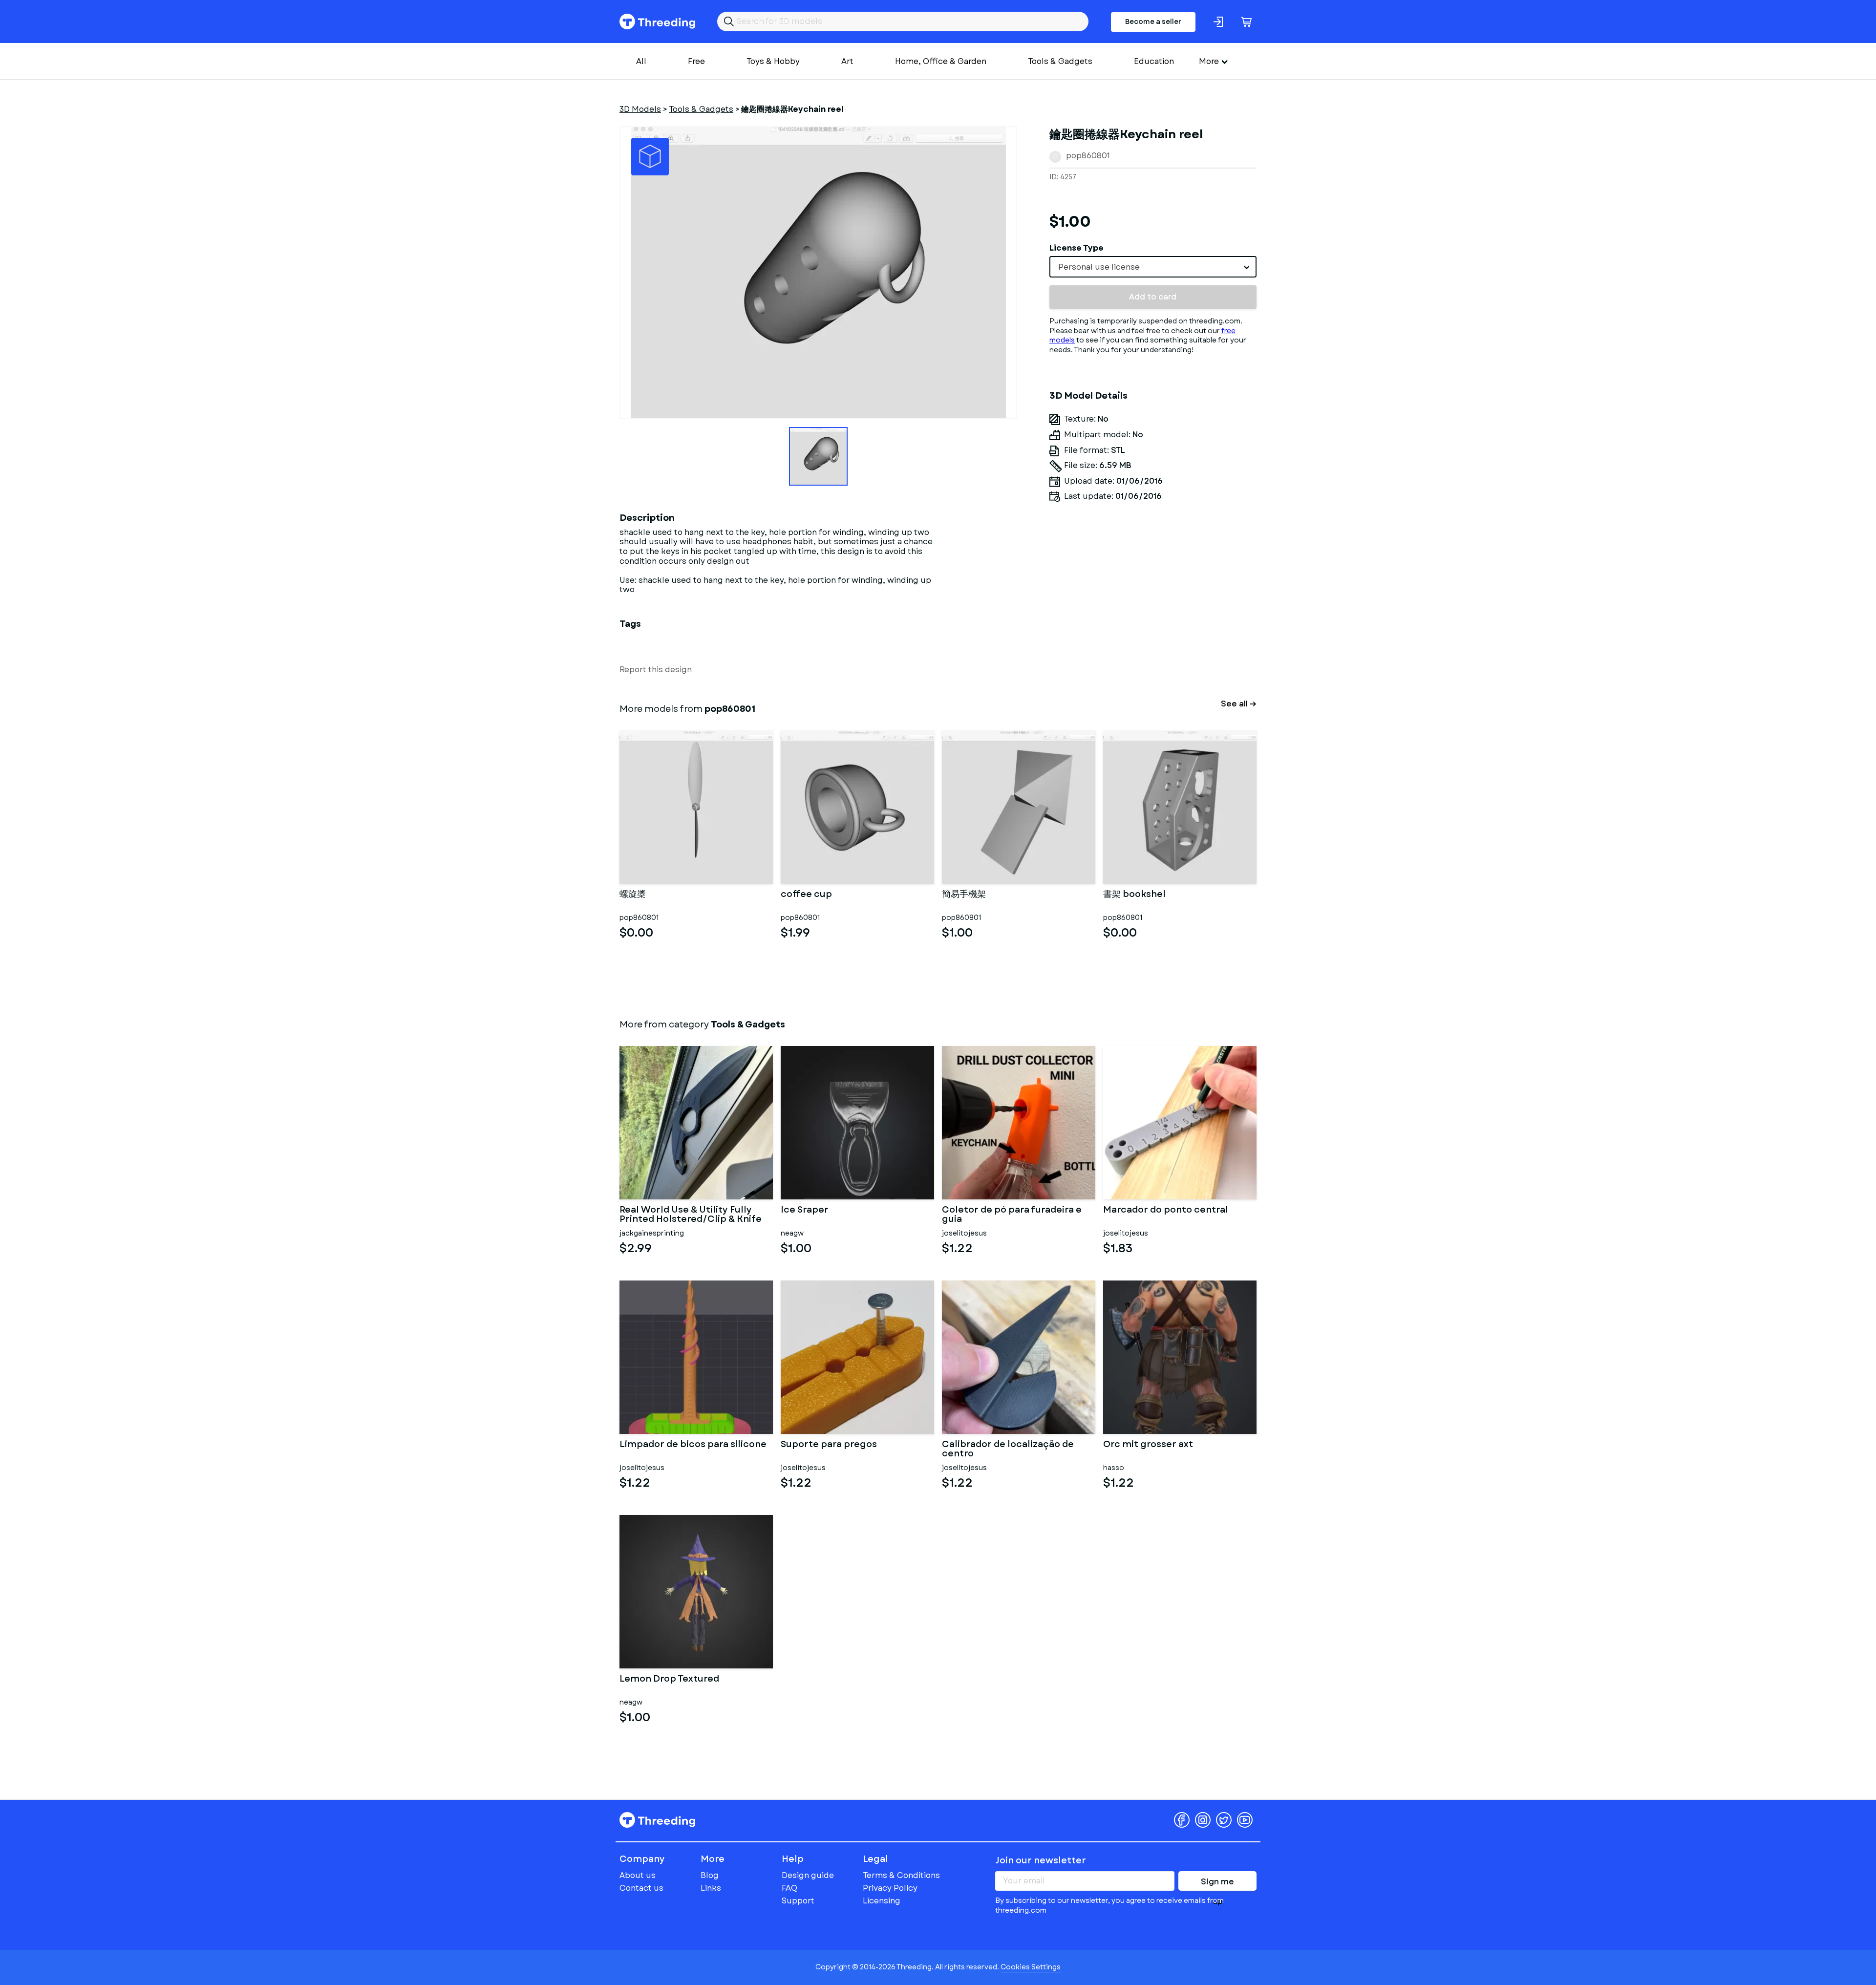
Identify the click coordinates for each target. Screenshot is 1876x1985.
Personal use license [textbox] (1099, 267)
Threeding (657, 21)
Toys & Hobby (773, 61)
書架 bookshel (1134, 895)
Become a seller (1153, 21)
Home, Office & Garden (941, 61)
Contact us (641, 1888)
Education (1154, 61)
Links (711, 1888)
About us (638, 1875)
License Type (1077, 248)
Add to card (1153, 297)
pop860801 (1088, 156)
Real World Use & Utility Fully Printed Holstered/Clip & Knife (691, 1215)
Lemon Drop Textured (669, 1680)
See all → (1239, 704)
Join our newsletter (1041, 1860)
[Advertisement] (1153, 601)
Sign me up (1217, 1883)
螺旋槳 (633, 895)
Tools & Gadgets (1060, 61)
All (641, 61)
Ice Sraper (805, 1211)
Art (847, 61)
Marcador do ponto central (1166, 1211)
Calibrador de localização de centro (1008, 1450)
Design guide (808, 1875)
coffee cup (806, 895)
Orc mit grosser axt (1148, 1445)
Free (696, 61)
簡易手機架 (964, 895)
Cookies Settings (1031, 1967)
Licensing (882, 1901)
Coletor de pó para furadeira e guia (1012, 1215)
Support (798, 1901)
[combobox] (1153, 267)
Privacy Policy (890, 1888)
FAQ (789, 1888)
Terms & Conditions (901, 1875)
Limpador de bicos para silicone (693, 1445)
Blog (710, 1875)
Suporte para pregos (829, 1445)
